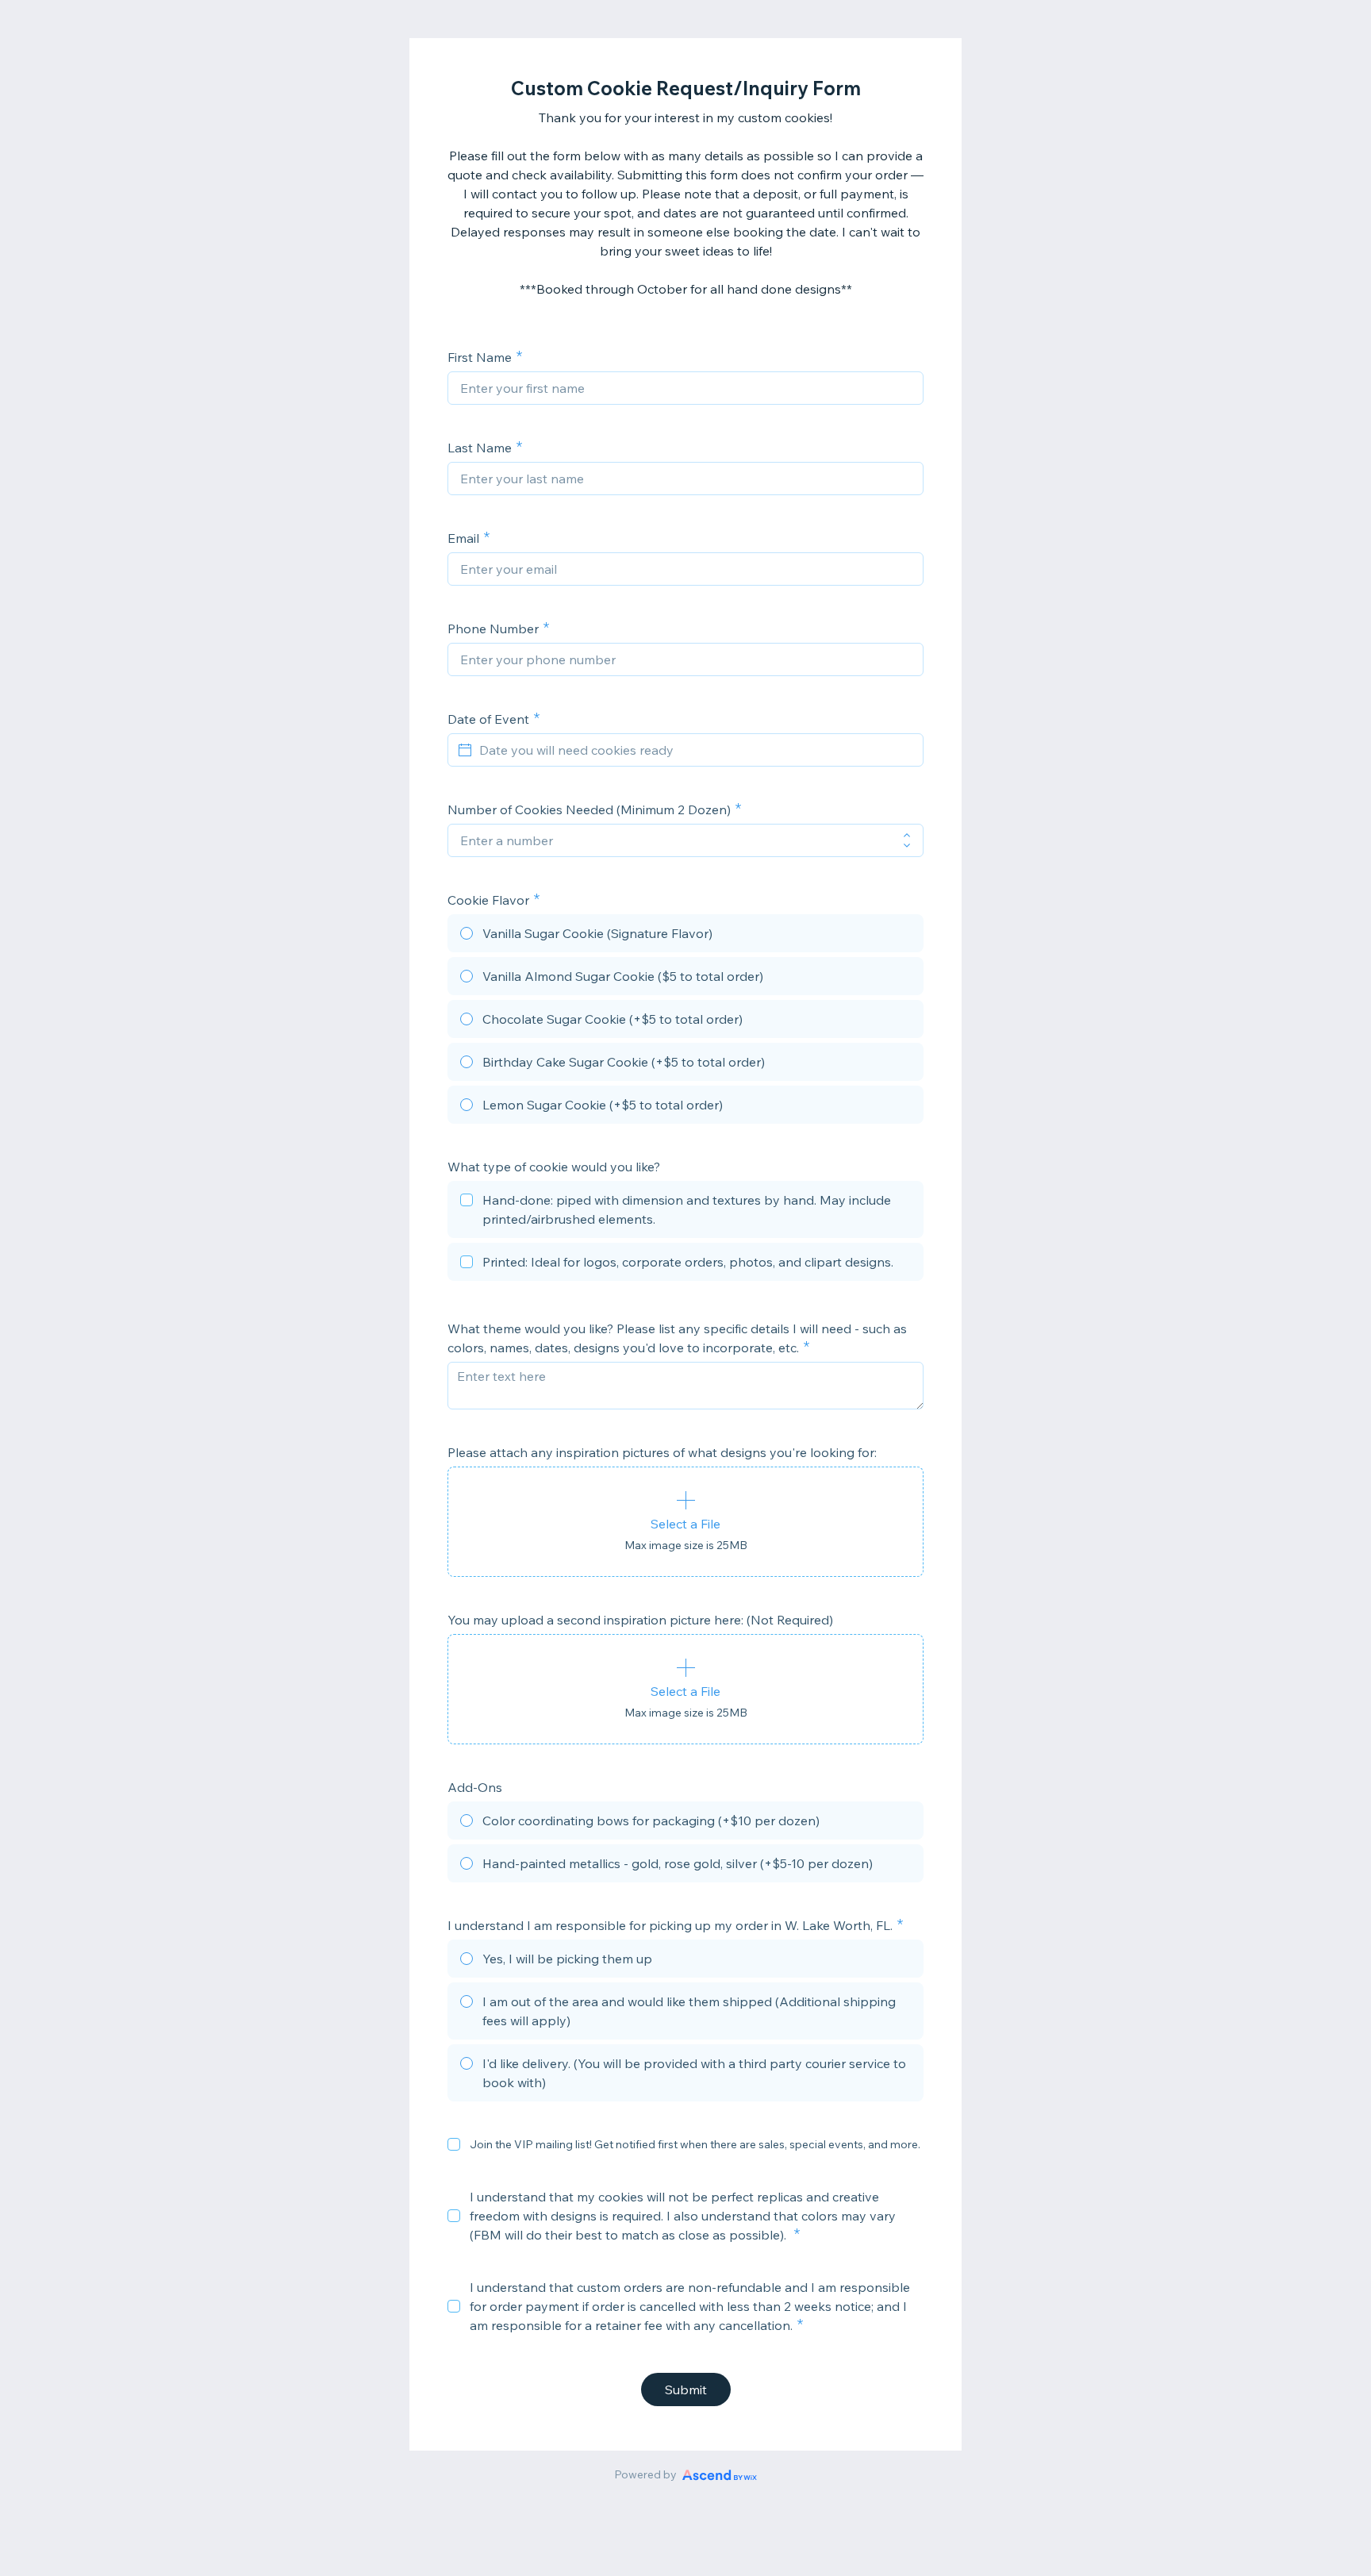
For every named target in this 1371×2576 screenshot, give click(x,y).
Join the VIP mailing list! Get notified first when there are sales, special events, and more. (695, 2144)
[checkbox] (685, 1212)
